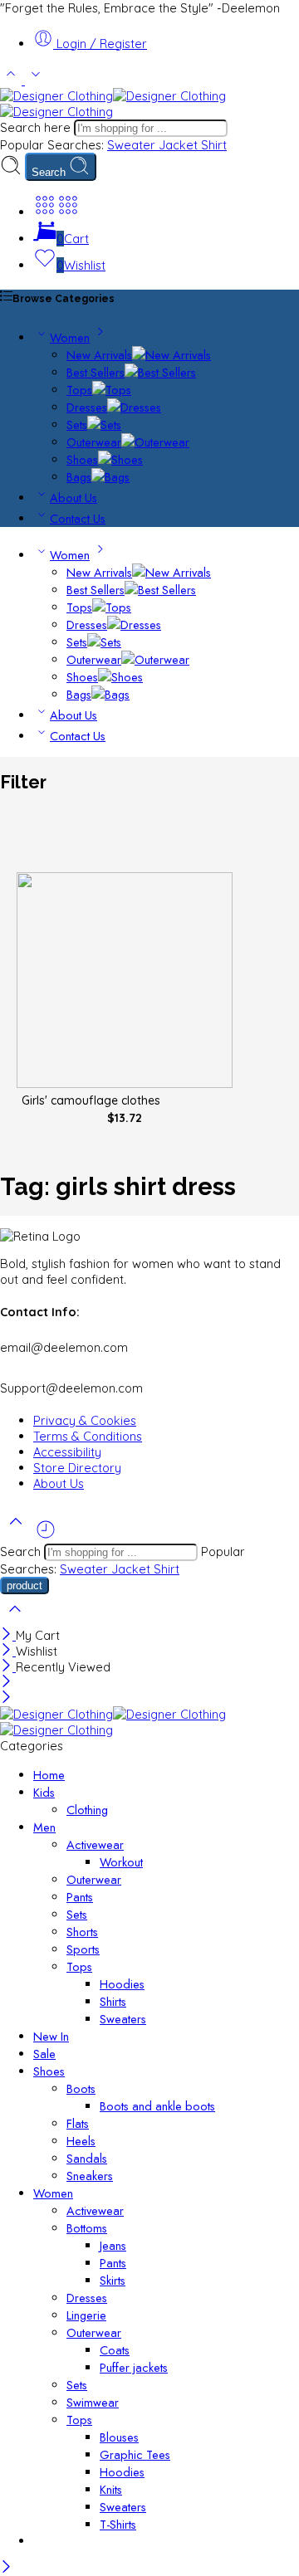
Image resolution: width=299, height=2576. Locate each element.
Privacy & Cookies (85, 1420)
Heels (81, 2141)
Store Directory (77, 1468)
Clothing (87, 1810)
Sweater (133, 145)
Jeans (113, 2245)
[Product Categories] (45, 212)
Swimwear (93, 2402)
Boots (81, 2088)
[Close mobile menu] (6, 1698)
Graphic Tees (135, 2454)
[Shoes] (120, 459)
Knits (111, 2489)
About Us (74, 498)
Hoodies (122, 1984)
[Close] (8, 1635)
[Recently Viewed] (46, 1536)
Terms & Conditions (88, 1436)
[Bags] (110, 477)
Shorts (82, 1932)
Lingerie (86, 2315)
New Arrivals (99, 355)
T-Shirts (118, 2524)
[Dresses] (134, 407)
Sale (44, 2054)
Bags (79, 477)
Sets (77, 424)
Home (49, 1775)
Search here (37, 127)
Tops (79, 390)
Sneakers (90, 2176)
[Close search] (15, 1620)
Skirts (113, 2280)
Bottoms (87, 2228)
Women (70, 337)
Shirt (214, 145)
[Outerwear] (155, 442)
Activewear (95, 1844)
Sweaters (123, 2019)
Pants (80, 1897)
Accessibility (67, 1452)
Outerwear (94, 442)
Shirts (113, 2001)
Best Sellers (96, 372)
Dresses (87, 407)
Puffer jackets (134, 2367)
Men (44, 1827)
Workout (121, 1862)
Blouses (119, 2437)
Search (50, 172)
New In (51, 2036)
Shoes (82, 459)
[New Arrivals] (172, 355)
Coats (115, 2350)
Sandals (87, 2158)
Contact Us (78, 518)
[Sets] (104, 424)
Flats (78, 2123)
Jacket (180, 145)
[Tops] (112, 390)
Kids (44, 1792)
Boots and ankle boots (157, 2106)
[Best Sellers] (160, 372)
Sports (83, 1949)
